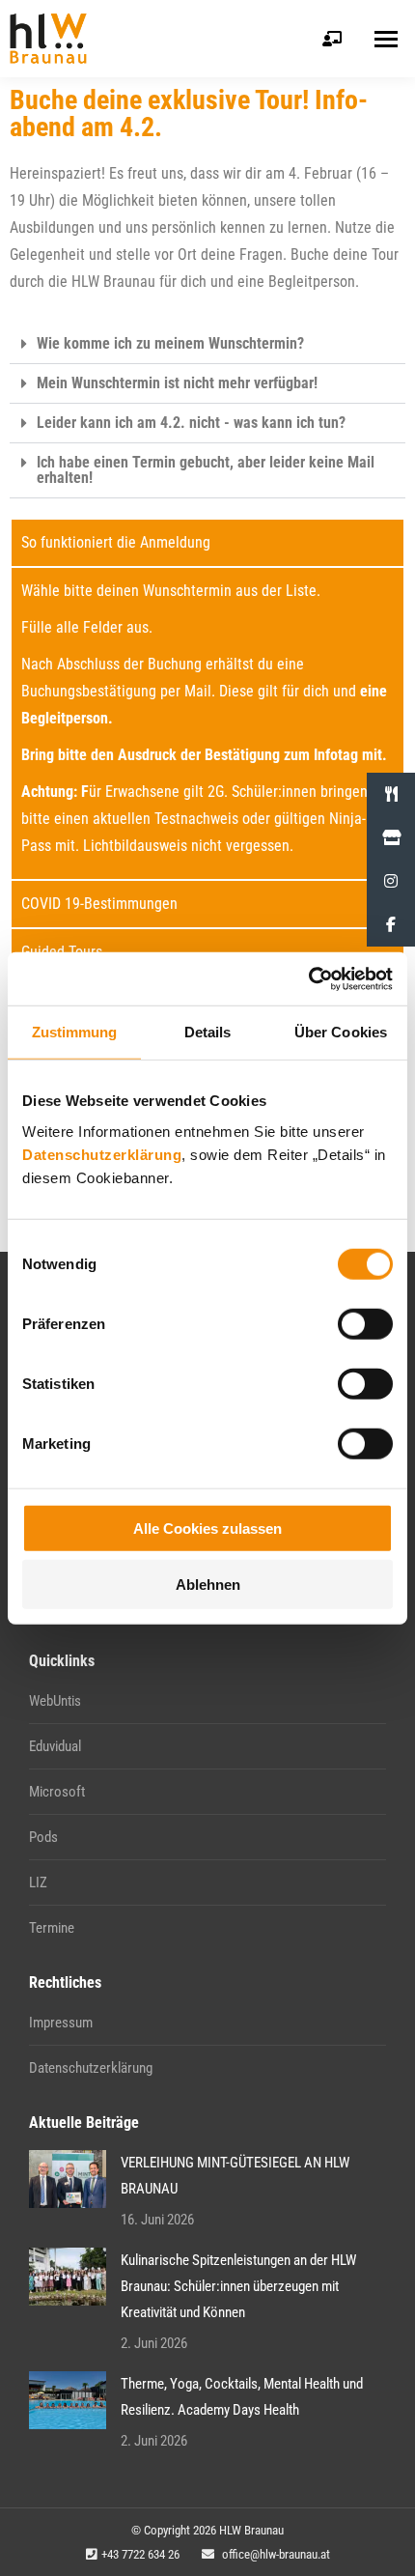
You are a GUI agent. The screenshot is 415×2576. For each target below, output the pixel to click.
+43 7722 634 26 (140, 2554)
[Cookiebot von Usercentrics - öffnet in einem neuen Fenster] (308, 978)
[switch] (365, 1323)
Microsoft (57, 1792)
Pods (43, 1837)
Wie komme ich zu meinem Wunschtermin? (170, 343)
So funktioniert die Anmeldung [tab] (116, 542)
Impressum (61, 2023)
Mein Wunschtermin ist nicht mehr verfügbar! (177, 383)
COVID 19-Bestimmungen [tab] (99, 904)
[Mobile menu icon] (386, 39)
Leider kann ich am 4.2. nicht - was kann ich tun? (191, 423)
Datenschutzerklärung (102, 1154)
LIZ (38, 1882)
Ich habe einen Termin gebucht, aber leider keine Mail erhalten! (206, 470)
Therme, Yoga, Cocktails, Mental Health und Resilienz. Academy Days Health (242, 2397)
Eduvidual (55, 1746)
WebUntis (55, 1701)
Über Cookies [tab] (341, 1032)
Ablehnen (208, 1585)
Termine (52, 1928)
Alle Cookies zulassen (207, 1528)
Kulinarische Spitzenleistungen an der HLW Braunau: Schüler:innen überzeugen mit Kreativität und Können (238, 2286)
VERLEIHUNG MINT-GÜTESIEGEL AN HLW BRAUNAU (235, 2176)
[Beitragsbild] (68, 2179)
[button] (207, 344)
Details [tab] (208, 1032)
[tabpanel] (207, 722)
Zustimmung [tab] (75, 1032)
